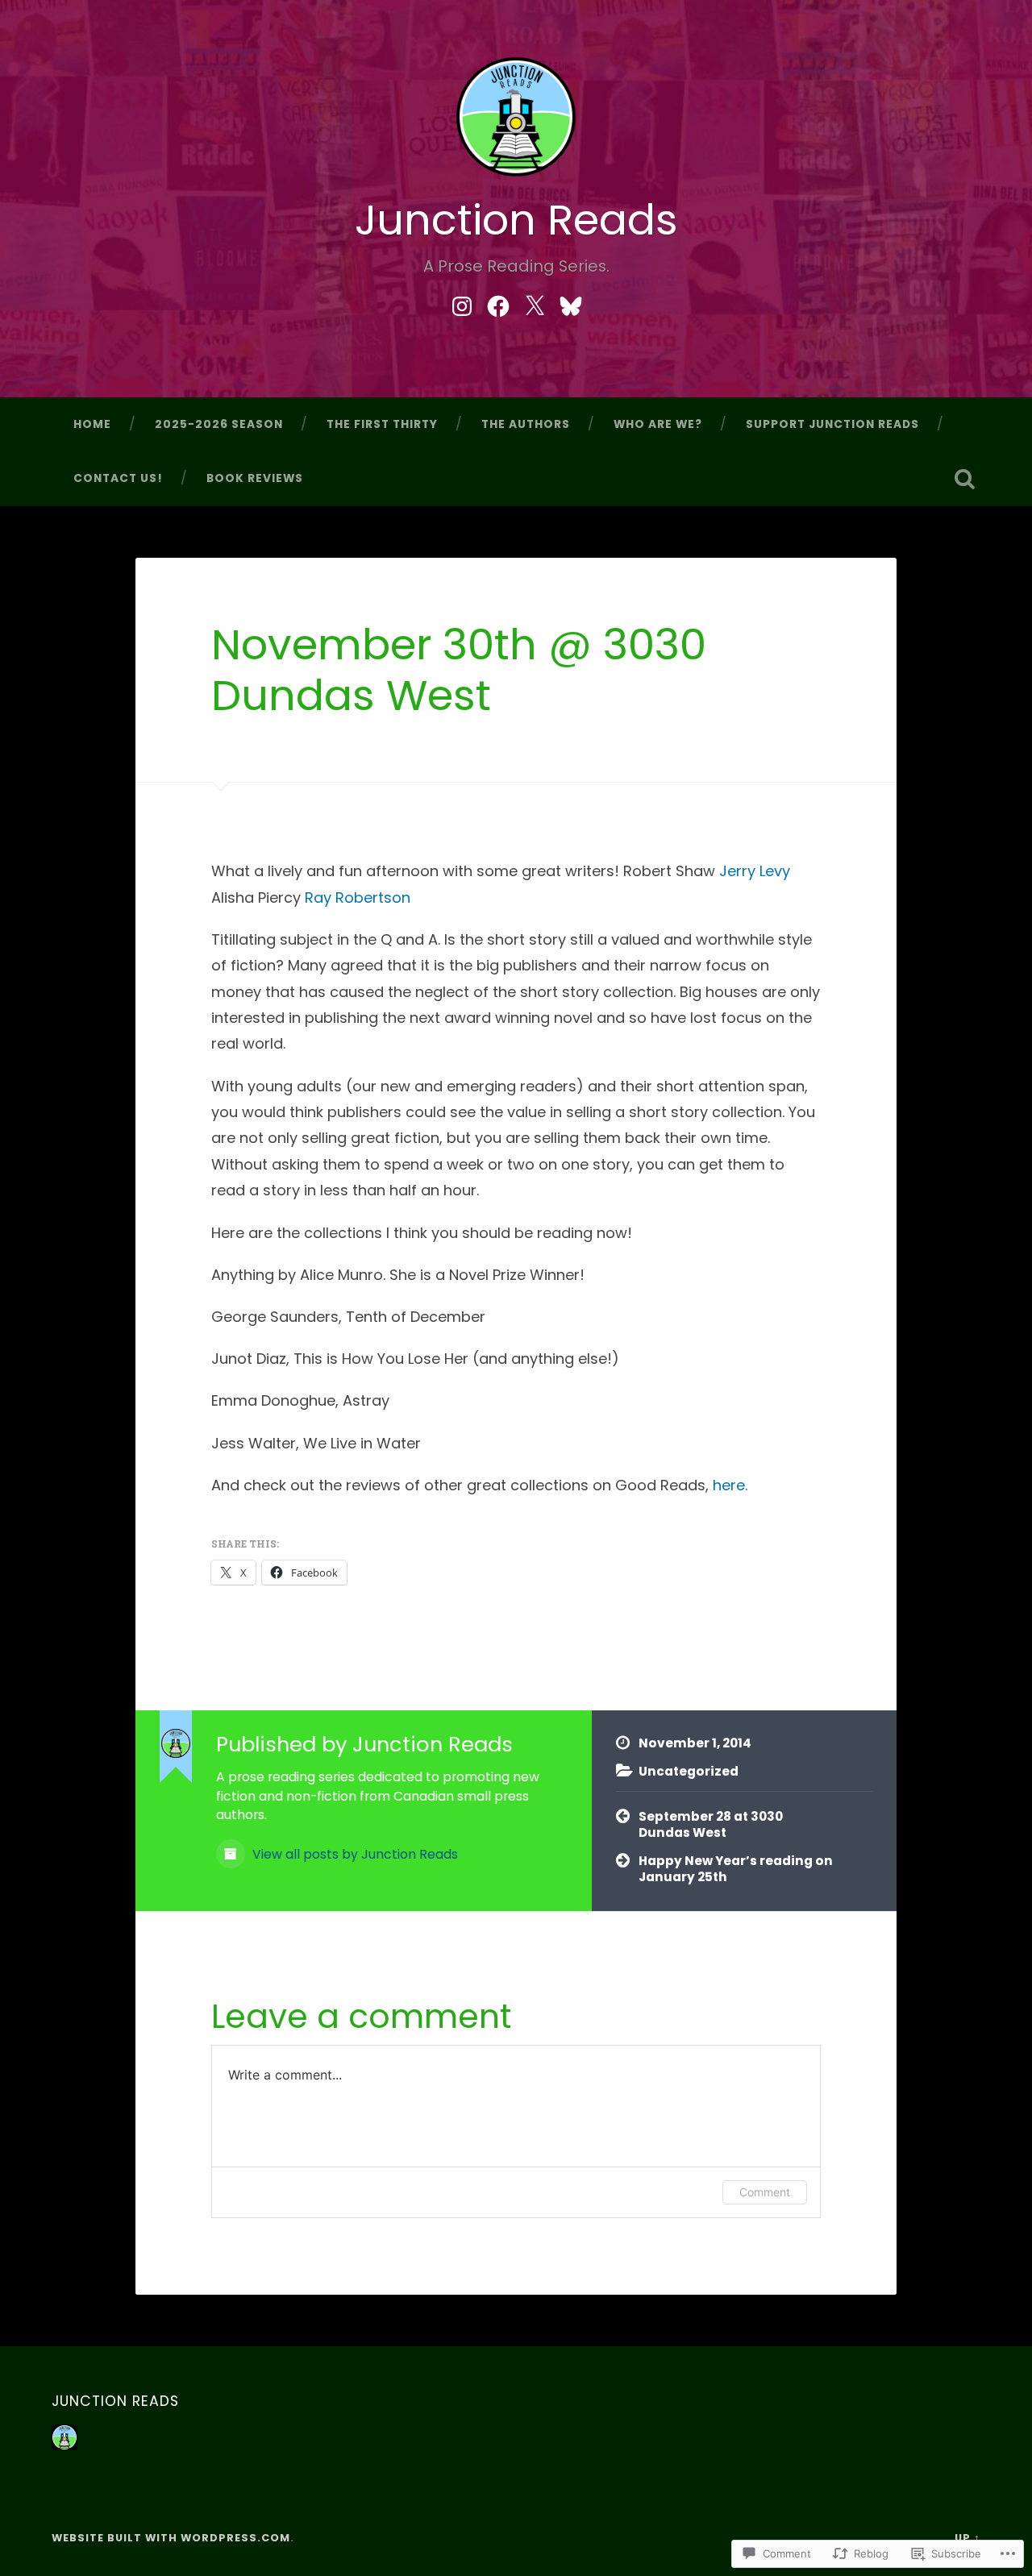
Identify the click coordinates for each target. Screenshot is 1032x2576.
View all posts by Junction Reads (354, 1854)
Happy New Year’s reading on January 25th (736, 1869)
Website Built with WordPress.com (171, 2538)
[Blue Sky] (571, 303)
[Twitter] (535, 303)
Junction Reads (516, 220)
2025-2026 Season (219, 424)
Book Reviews (255, 478)
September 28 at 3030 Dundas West (711, 1825)
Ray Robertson (358, 897)
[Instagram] (462, 303)
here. (730, 1485)
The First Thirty (382, 424)
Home (92, 424)
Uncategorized (689, 1771)
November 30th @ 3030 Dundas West (459, 670)
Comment (765, 2192)
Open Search (964, 479)
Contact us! (118, 478)
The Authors (526, 424)
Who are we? (658, 424)
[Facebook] (498, 303)
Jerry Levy (755, 871)
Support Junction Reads (832, 424)
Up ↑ (967, 2538)
